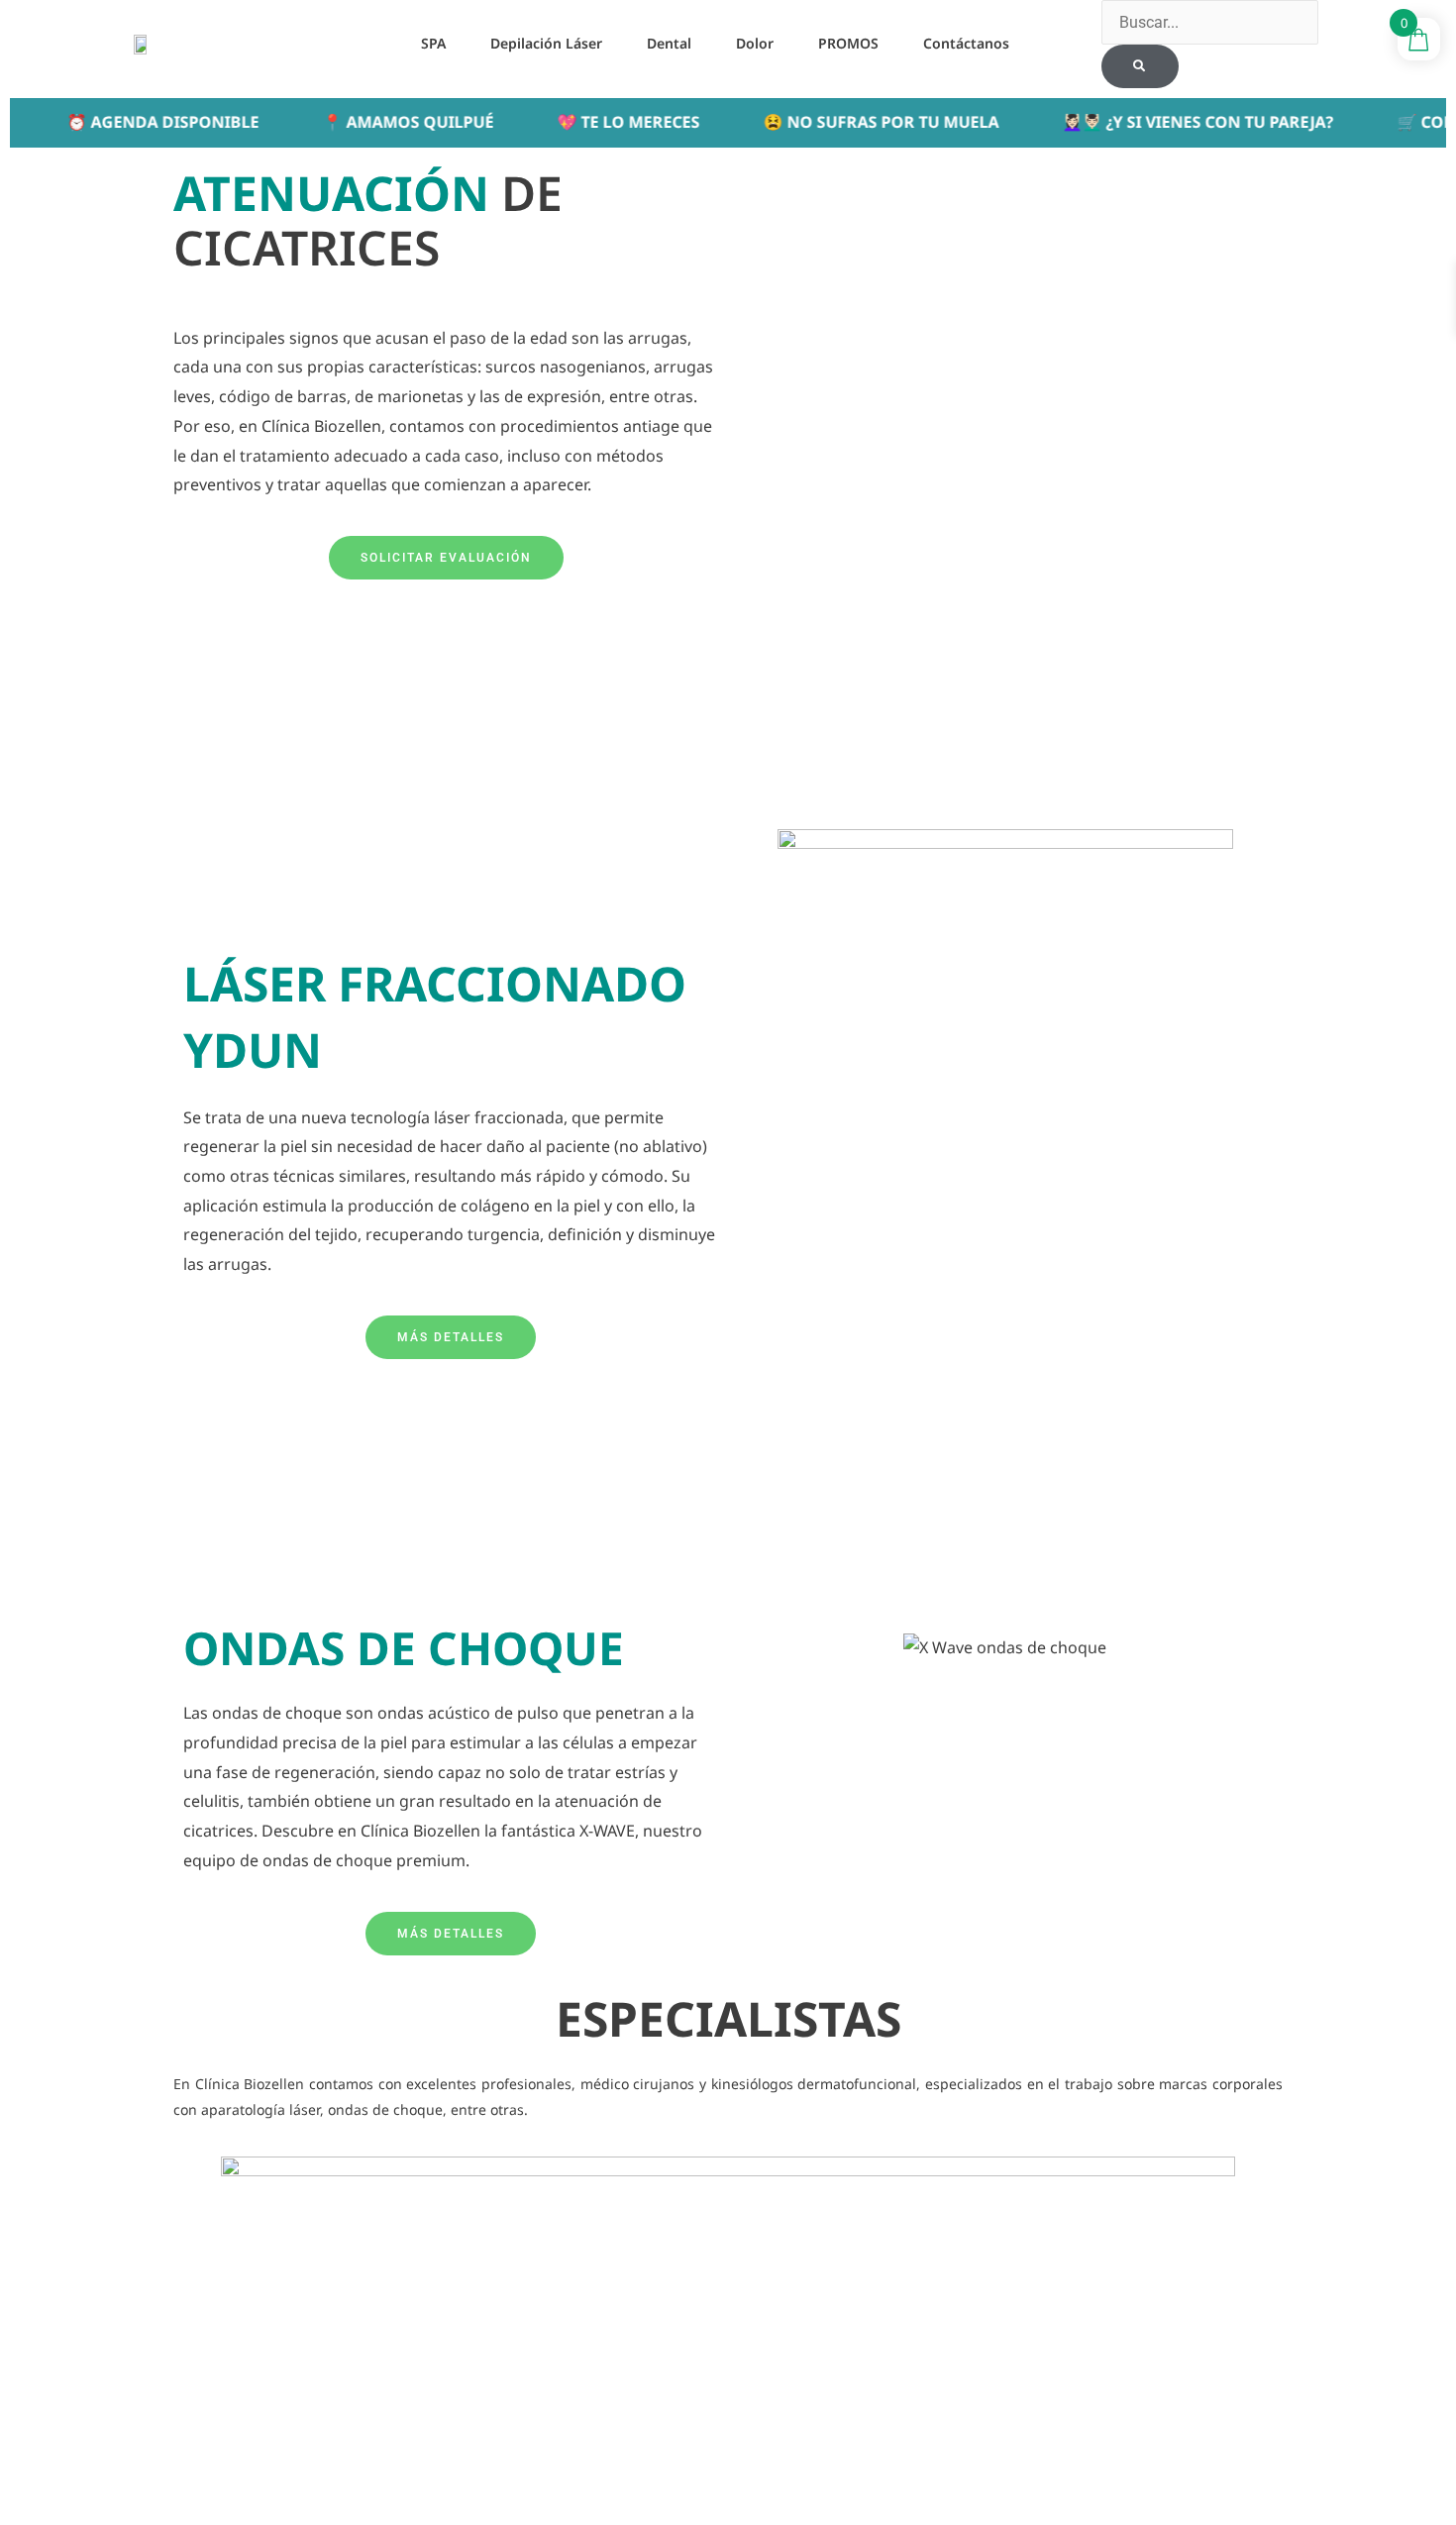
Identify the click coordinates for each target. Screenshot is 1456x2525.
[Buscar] (1140, 66)
